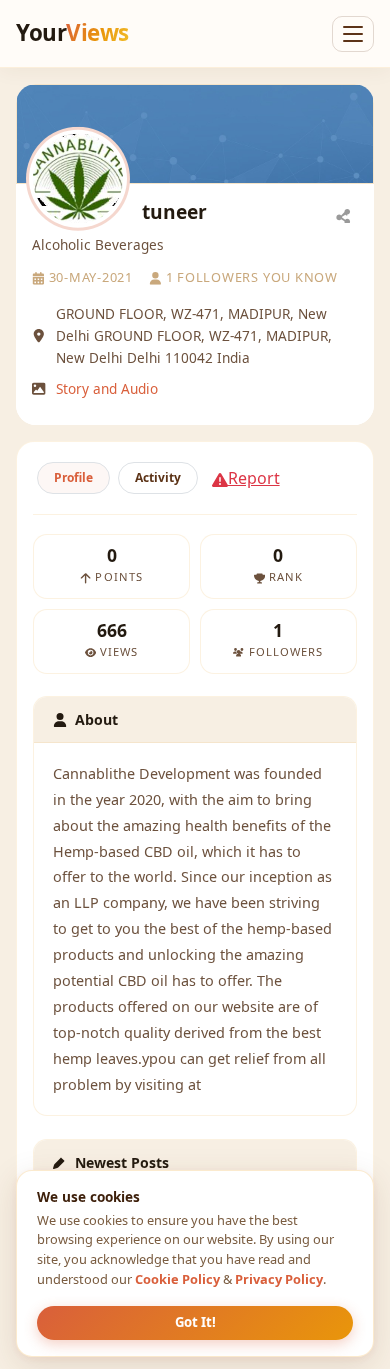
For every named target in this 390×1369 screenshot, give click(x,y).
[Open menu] (353, 34)
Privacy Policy (279, 1279)
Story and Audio (107, 388)
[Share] (343, 215)
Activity (158, 477)
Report (254, 478)
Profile (73, 477)
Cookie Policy (177, 1279)
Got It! (195, 1322)
